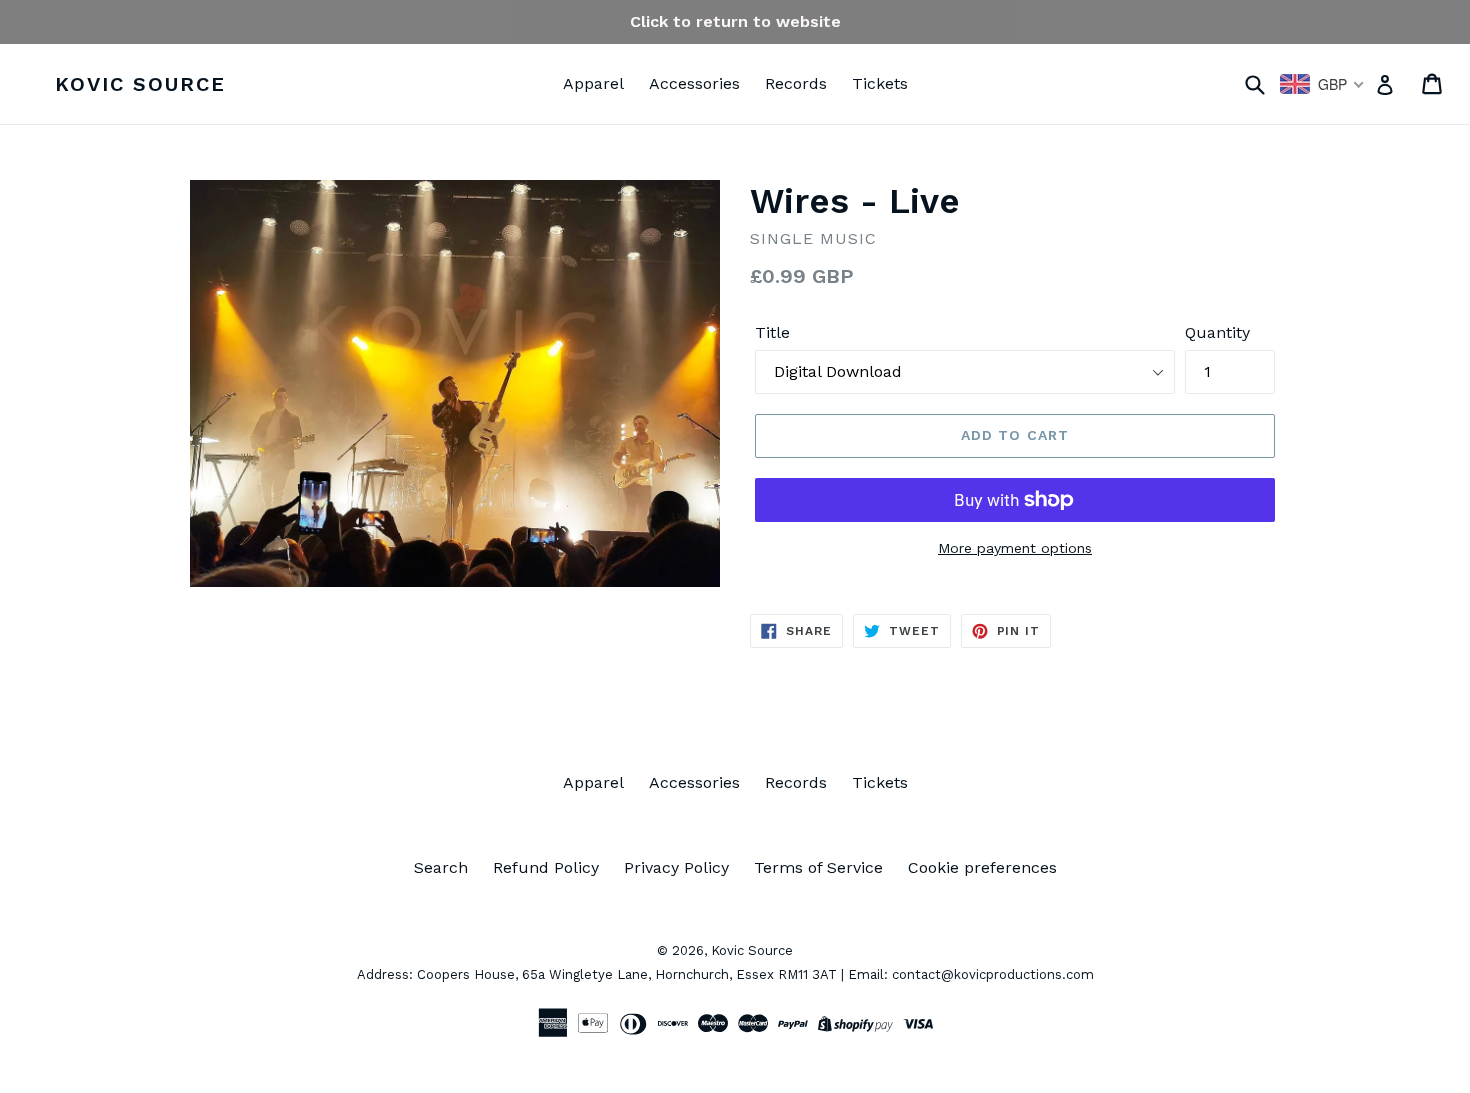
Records (796, 83)
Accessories (694, 83)
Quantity (1217, 332)
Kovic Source (140, 84)
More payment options (1015, 548)
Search (441, 867)
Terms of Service (818, 867)
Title (772, 332)
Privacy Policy (676, 867)
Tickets (880, 83)
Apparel (593, 83)
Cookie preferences (982, 867)
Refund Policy (546, 867)
